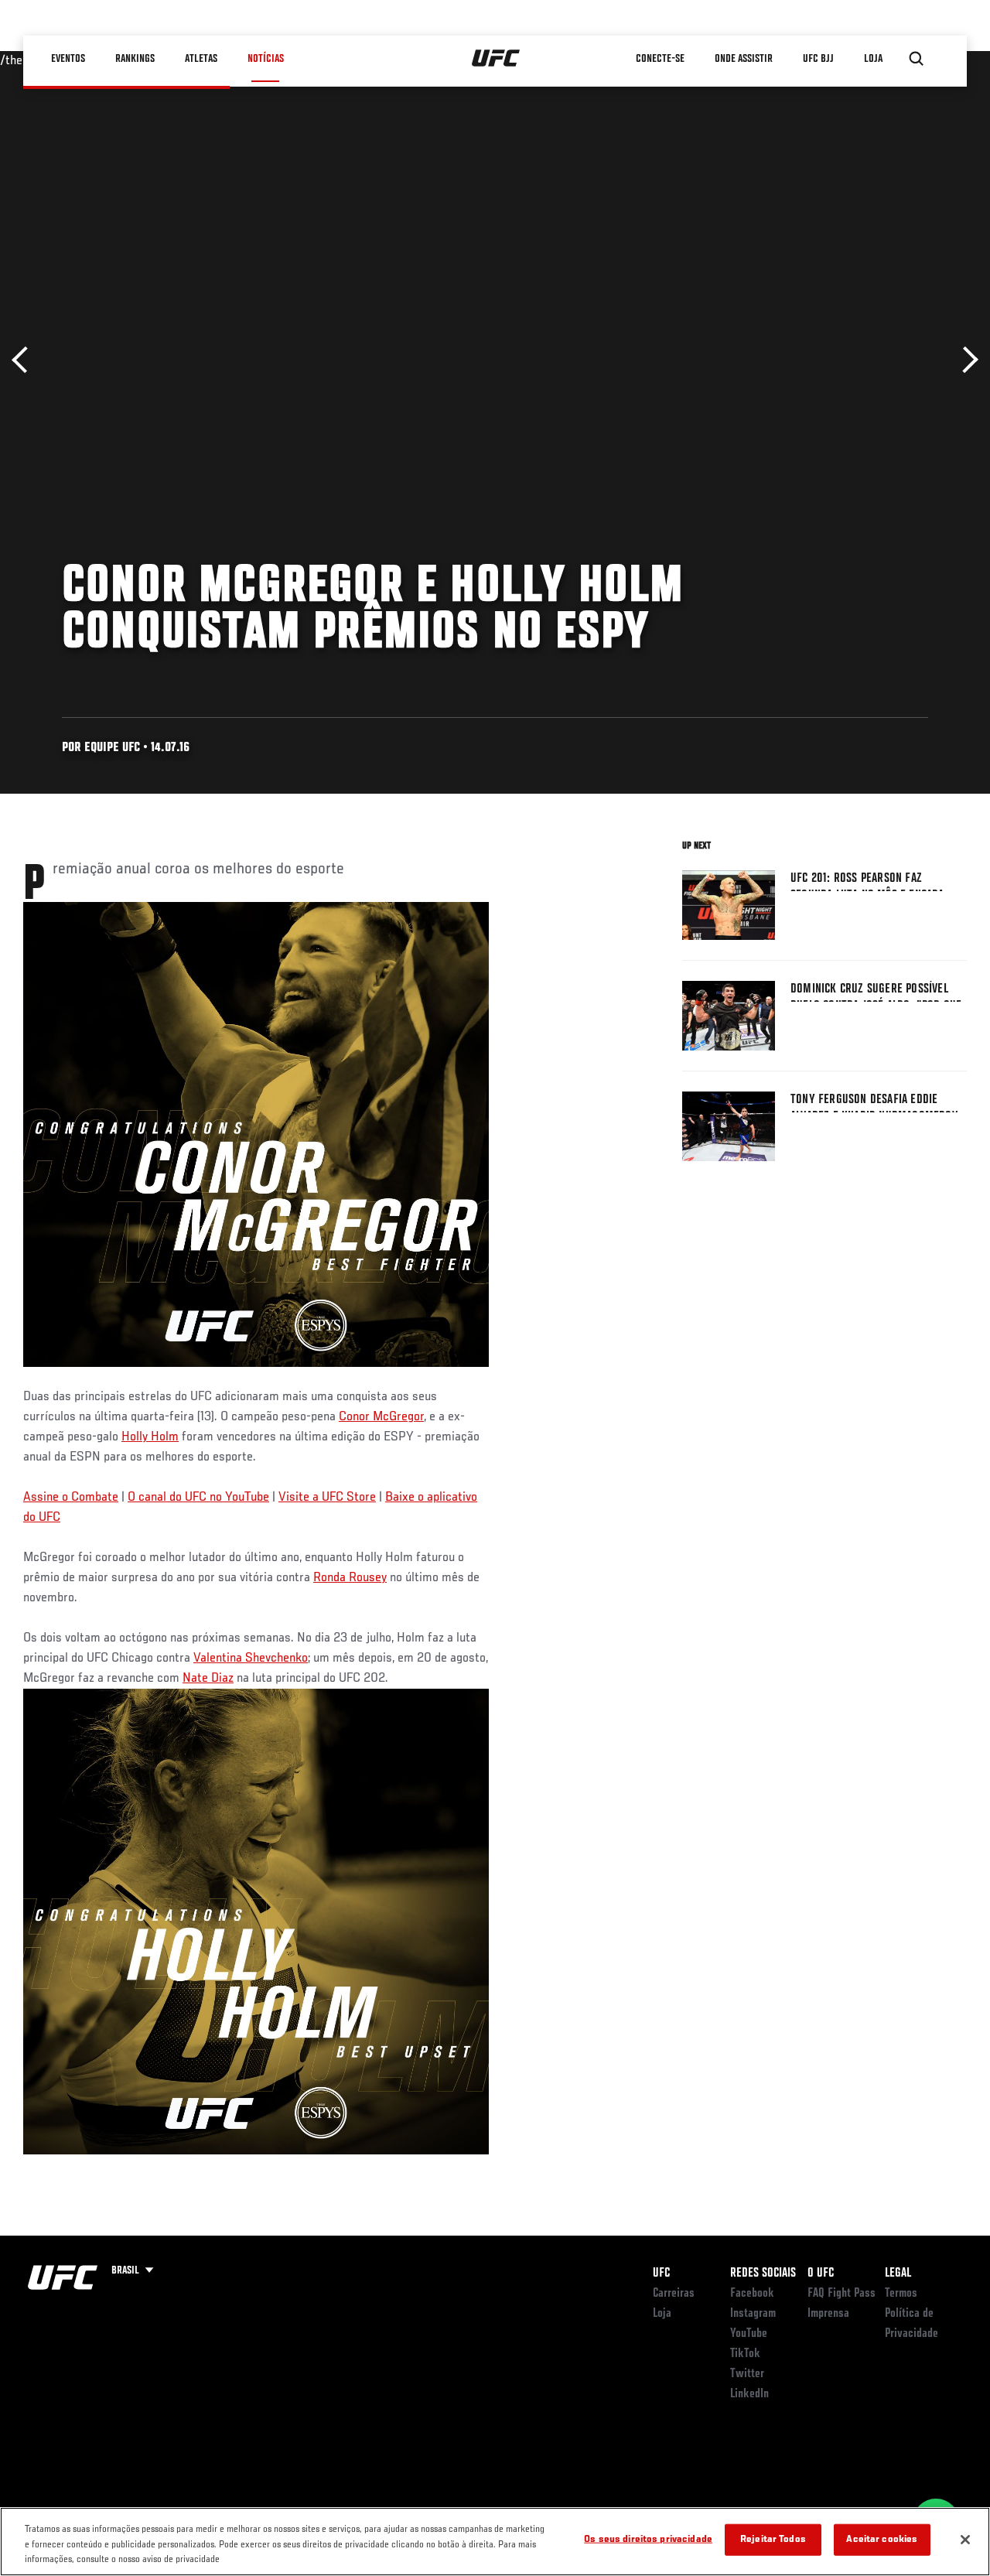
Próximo (965, 360)
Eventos (68, 59)
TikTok (745, 2354)
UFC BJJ (818, 59)
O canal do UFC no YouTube (198, 1498)
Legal (898, 2274)
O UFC (821, 2274)
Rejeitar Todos (773, 2539)
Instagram (753, 2314)
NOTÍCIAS (266, 59)
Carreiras (674, 2294)
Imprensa (828, 2314)
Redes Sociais (763, 2274)
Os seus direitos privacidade (648, 2539)
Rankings (135, 59)
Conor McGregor (381, 1417)
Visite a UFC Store (327, 1498)
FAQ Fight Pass (841, 2294)
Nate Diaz (208, 1679)
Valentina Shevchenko (251, 1659)
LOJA (873, 59)
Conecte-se (660, 59)
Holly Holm (150, 1437)
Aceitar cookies (882, 2539)
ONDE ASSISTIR (744, 59)
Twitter (747, 2374)
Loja (662, 2314)
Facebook (752, 2294)
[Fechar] (965, 2540)
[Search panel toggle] (917, 59)
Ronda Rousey (350, 1578)
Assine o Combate (71, 1498)
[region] (495, 2542)
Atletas (201, 59)
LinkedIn (749, 2394)
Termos (901, 2294)
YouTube (749, 2334)
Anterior (25, 360)
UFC (661, 2274)
